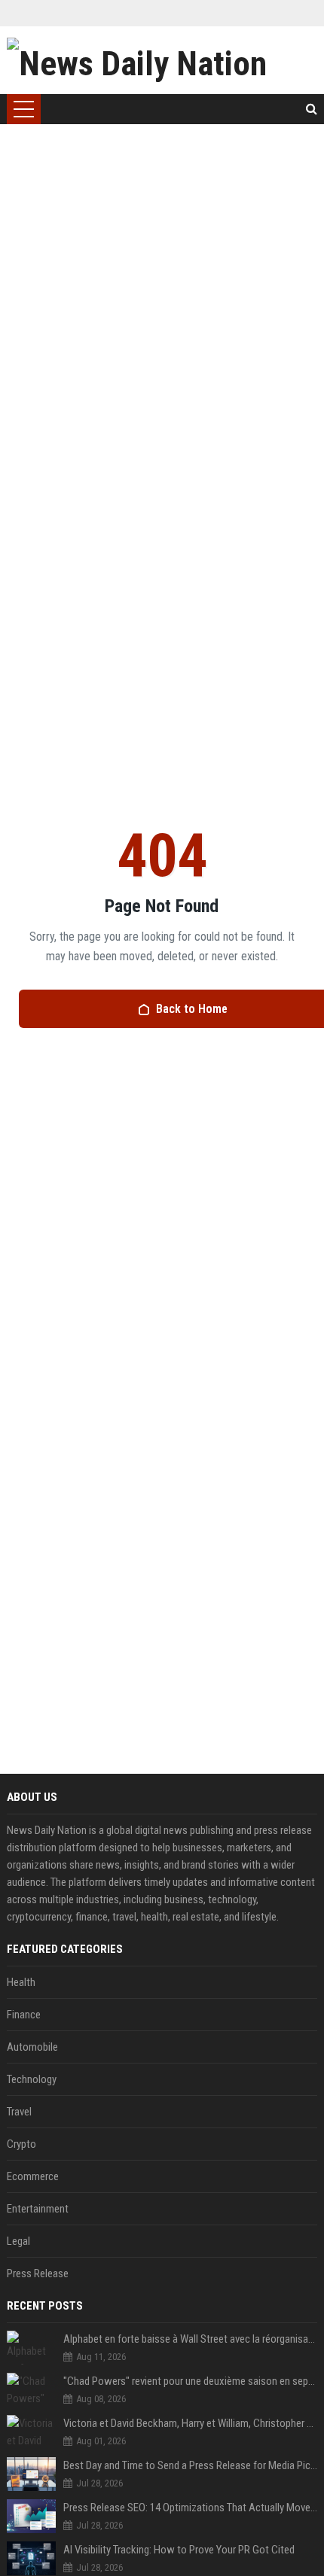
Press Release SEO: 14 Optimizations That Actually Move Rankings (191, 2508)
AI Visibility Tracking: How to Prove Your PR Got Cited (179, 2550)
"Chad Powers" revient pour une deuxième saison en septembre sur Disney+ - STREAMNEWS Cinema (191, 2381)
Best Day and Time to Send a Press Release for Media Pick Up (191, 2465)
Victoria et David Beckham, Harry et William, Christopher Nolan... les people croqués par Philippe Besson (191, 2423)
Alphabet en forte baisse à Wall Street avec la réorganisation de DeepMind (191, 2339)
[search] (312, 109)
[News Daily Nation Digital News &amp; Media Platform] (162, 60)
